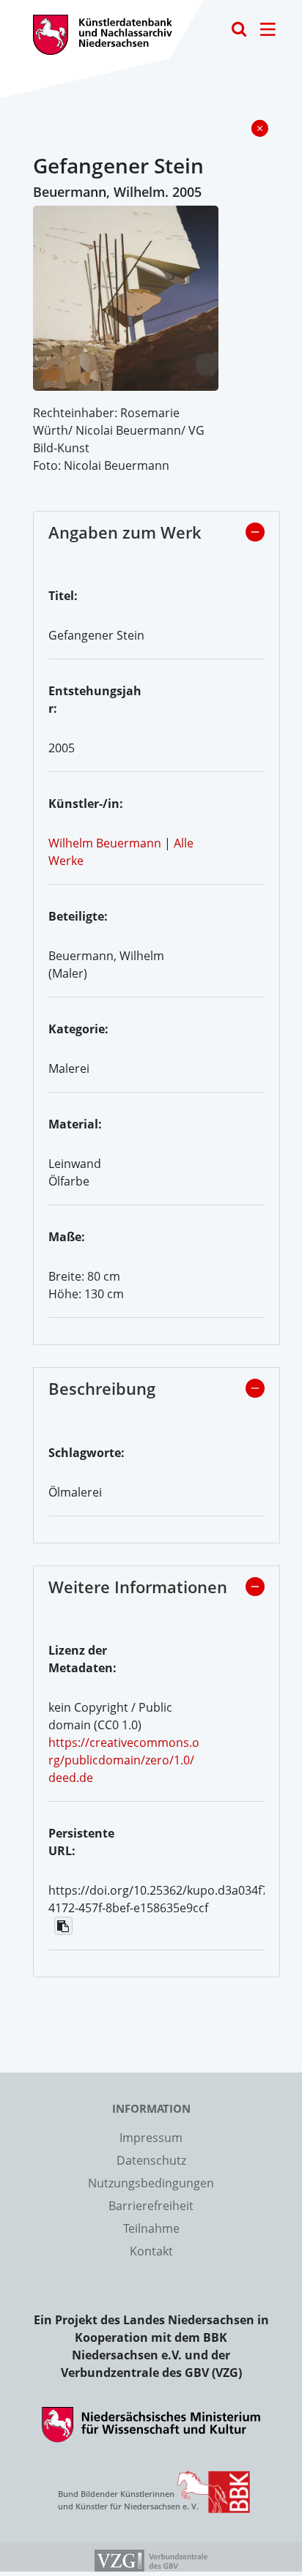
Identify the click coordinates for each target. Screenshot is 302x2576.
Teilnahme (151, 2228)
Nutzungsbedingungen (151, 2183)
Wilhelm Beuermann (105, 843)
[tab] (156, 536)
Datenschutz (151, 2160)
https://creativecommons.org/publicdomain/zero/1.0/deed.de (124, 1760)
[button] (255, 532)
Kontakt (151, 2251)
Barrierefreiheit (151, 2206)
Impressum (151, 2138)
